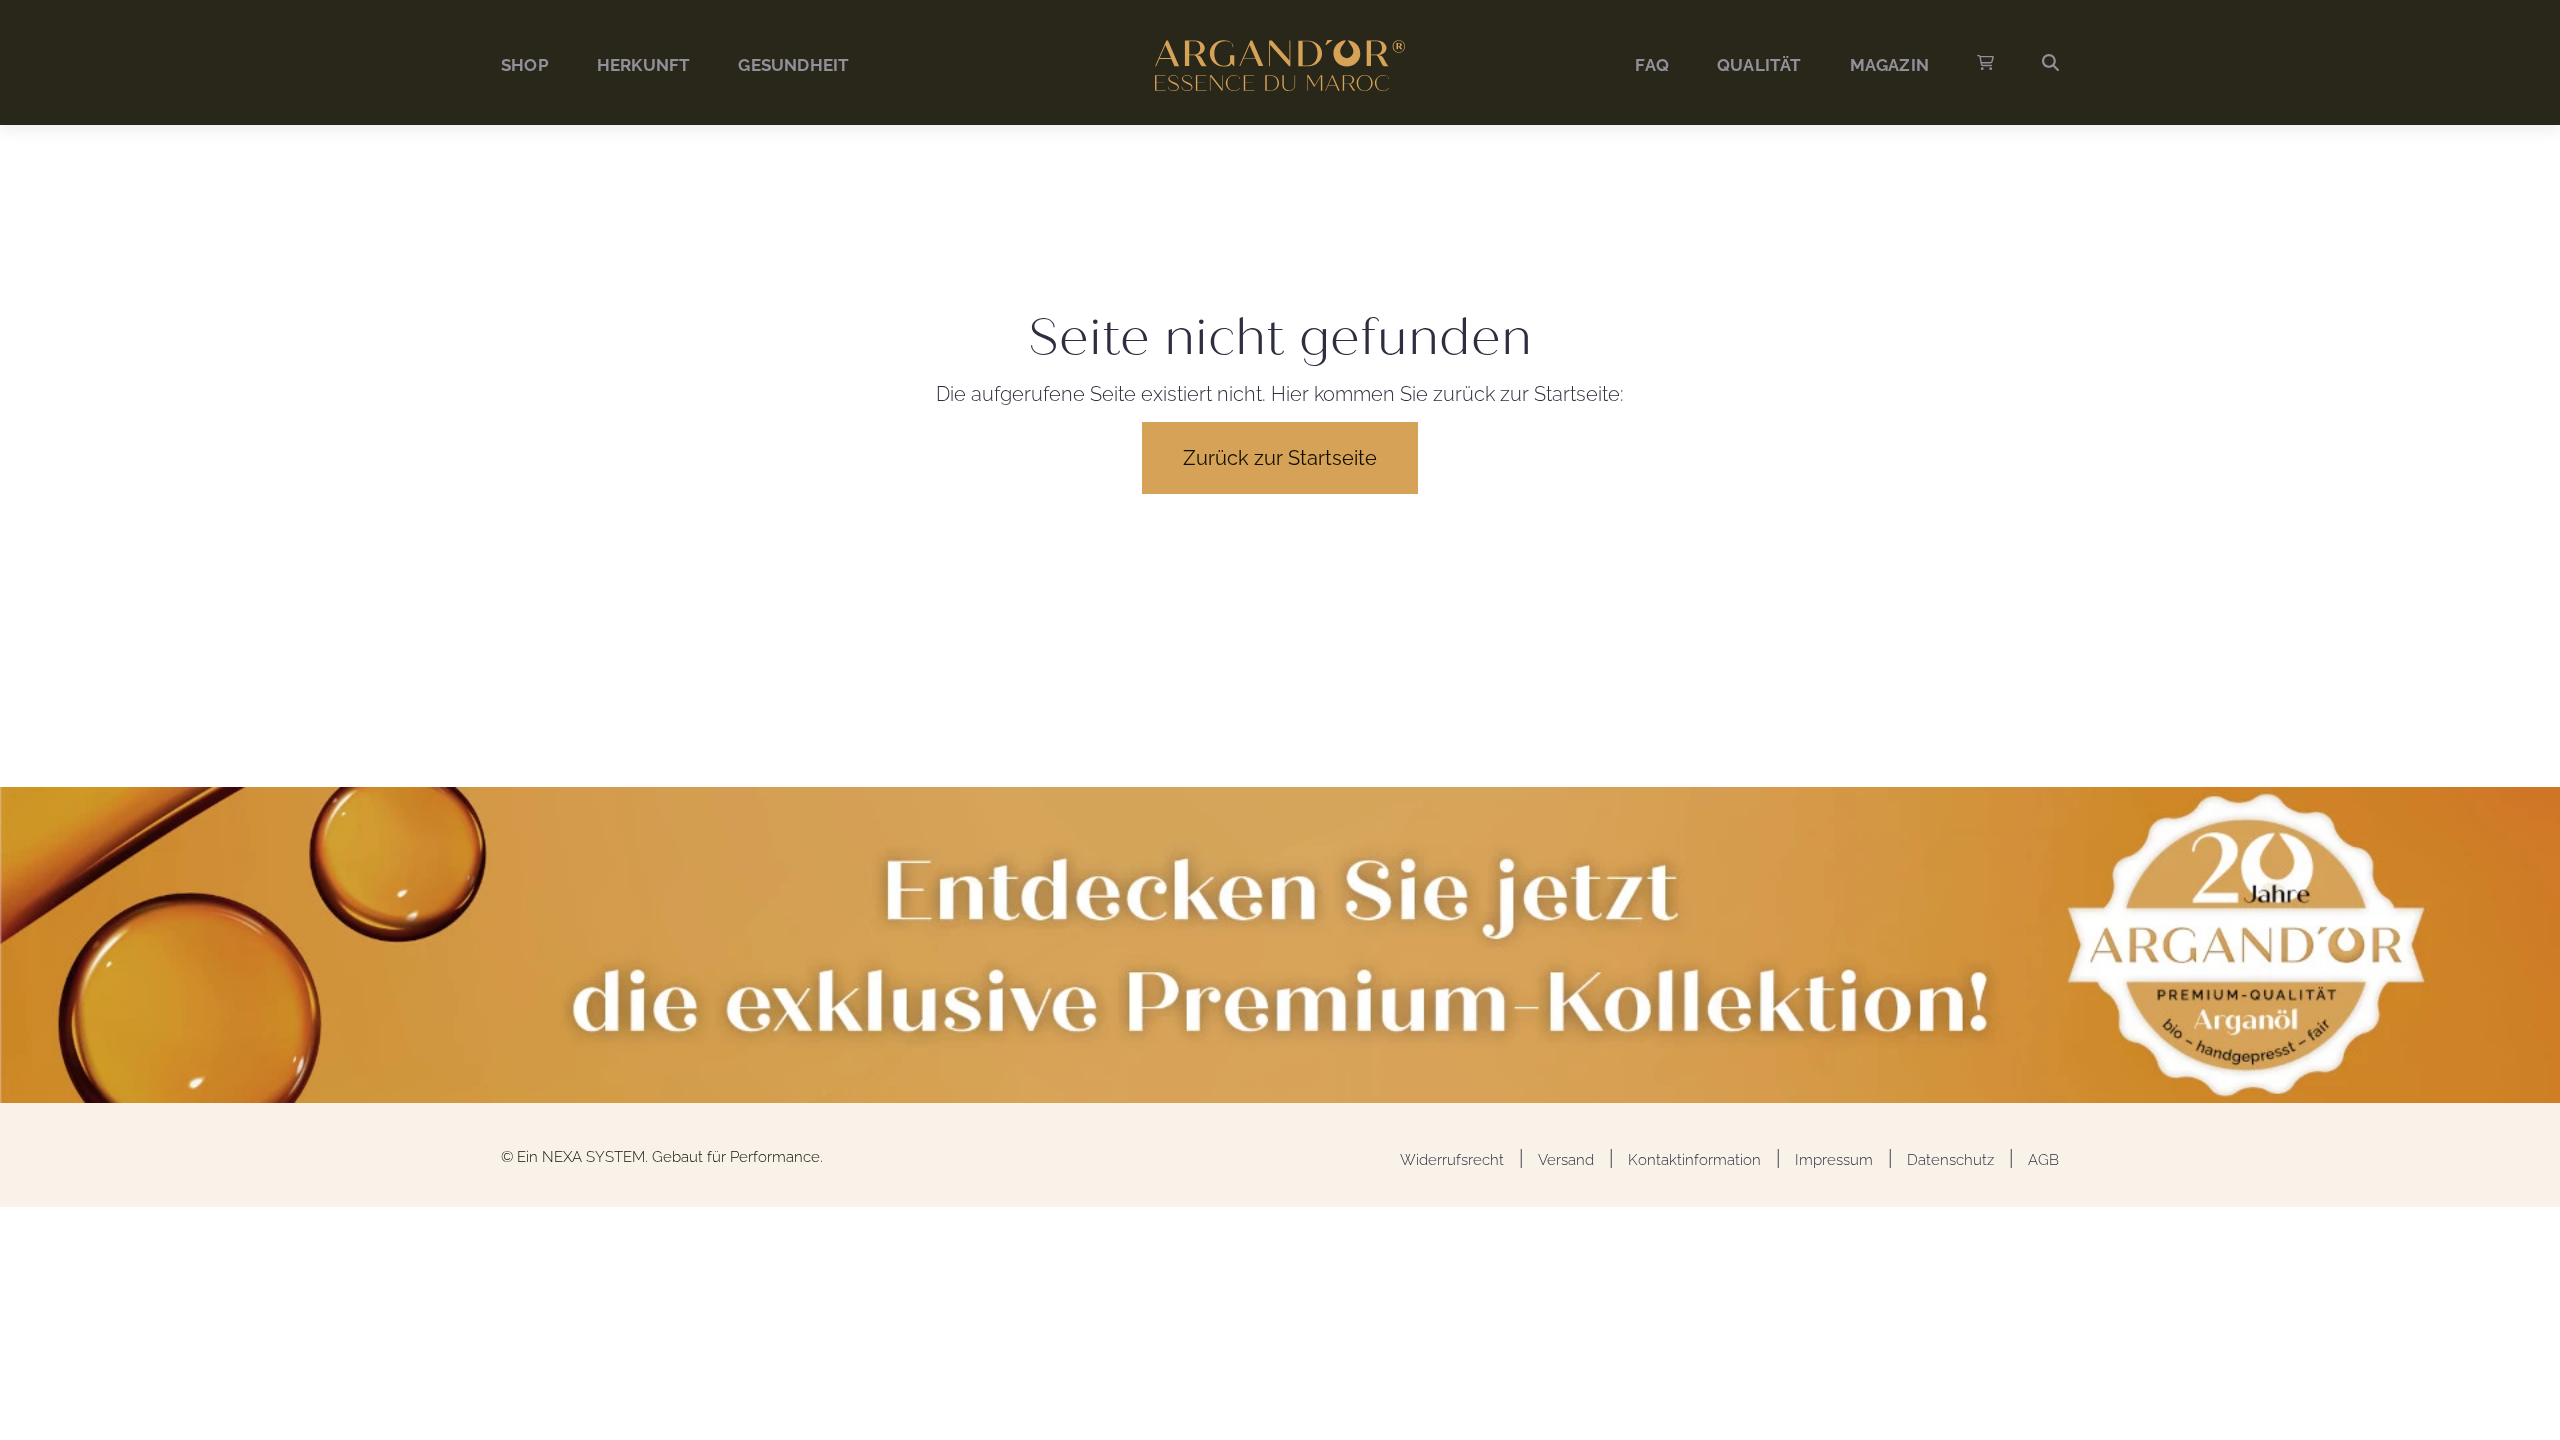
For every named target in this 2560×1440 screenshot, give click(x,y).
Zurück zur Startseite (1280, 458)
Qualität (1759, 65)
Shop (525, 65)
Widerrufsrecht (1452, 1160)
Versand (1566, 1160)
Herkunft (644, 65)
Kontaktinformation (1694, 1160)
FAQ (1652, 65)
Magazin (1889, 65)
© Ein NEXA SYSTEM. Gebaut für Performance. (662, 1157)
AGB (2043, 1160)
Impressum (1834, 1160)
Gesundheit (793, 65)
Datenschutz (1950, 1160)
